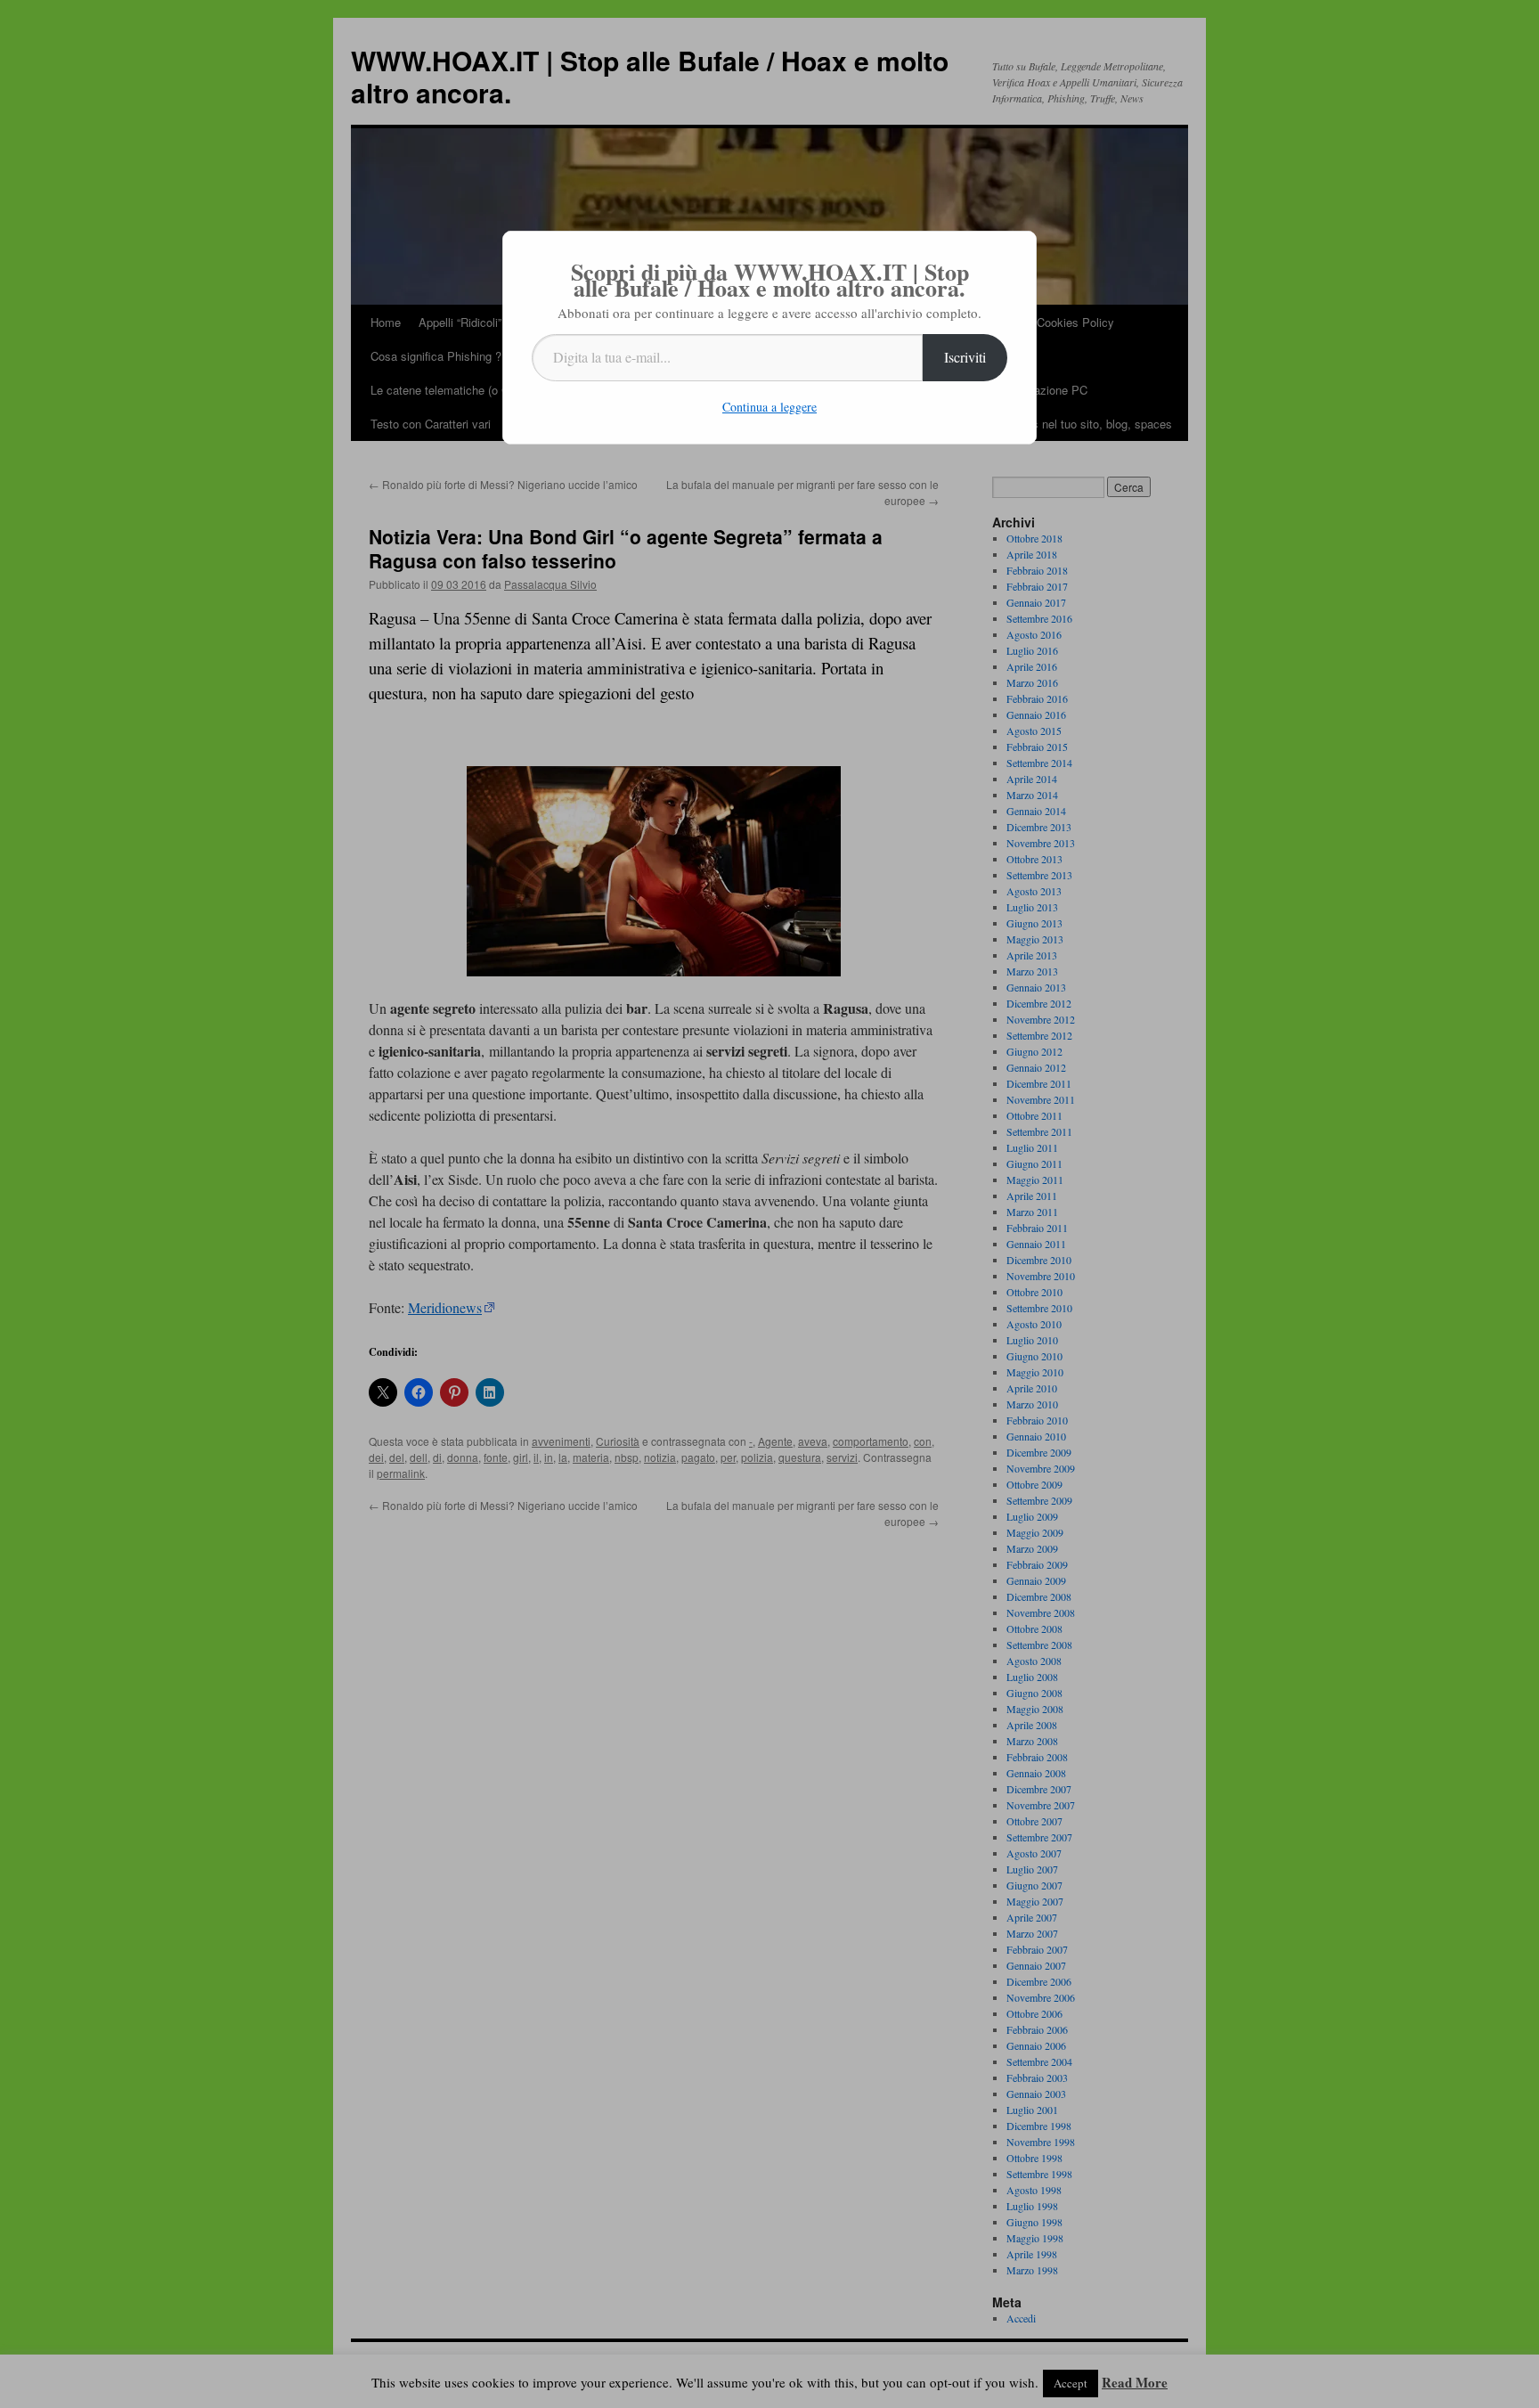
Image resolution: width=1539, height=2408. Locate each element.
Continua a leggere (769, 407)
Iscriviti (965, 357)
